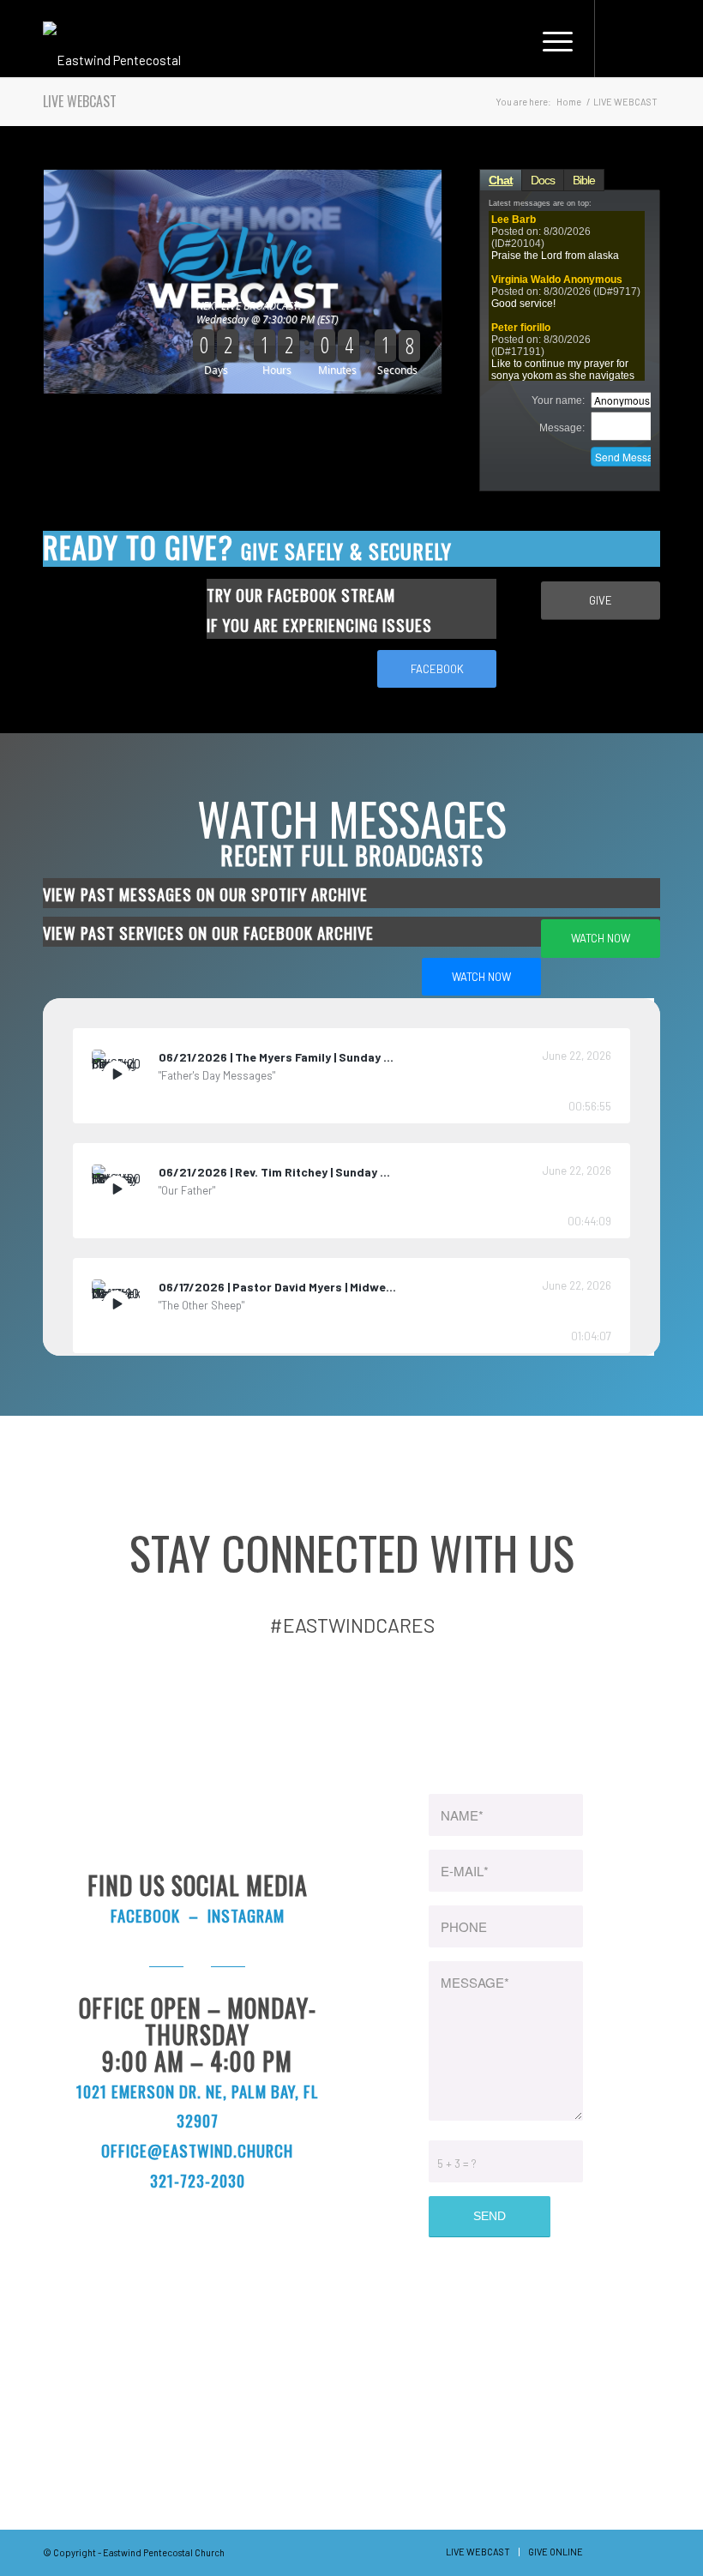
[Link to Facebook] (622, 38)
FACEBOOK (145, 1915)
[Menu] (553, 39)
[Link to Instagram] (647, 38)
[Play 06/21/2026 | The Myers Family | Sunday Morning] (116, 1074)
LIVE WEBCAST (80, 101)
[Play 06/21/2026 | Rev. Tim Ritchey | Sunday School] (116, 1189)
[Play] (116, 1074)
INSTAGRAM (246, 1915)
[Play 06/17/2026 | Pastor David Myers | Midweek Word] (116, 1303)
